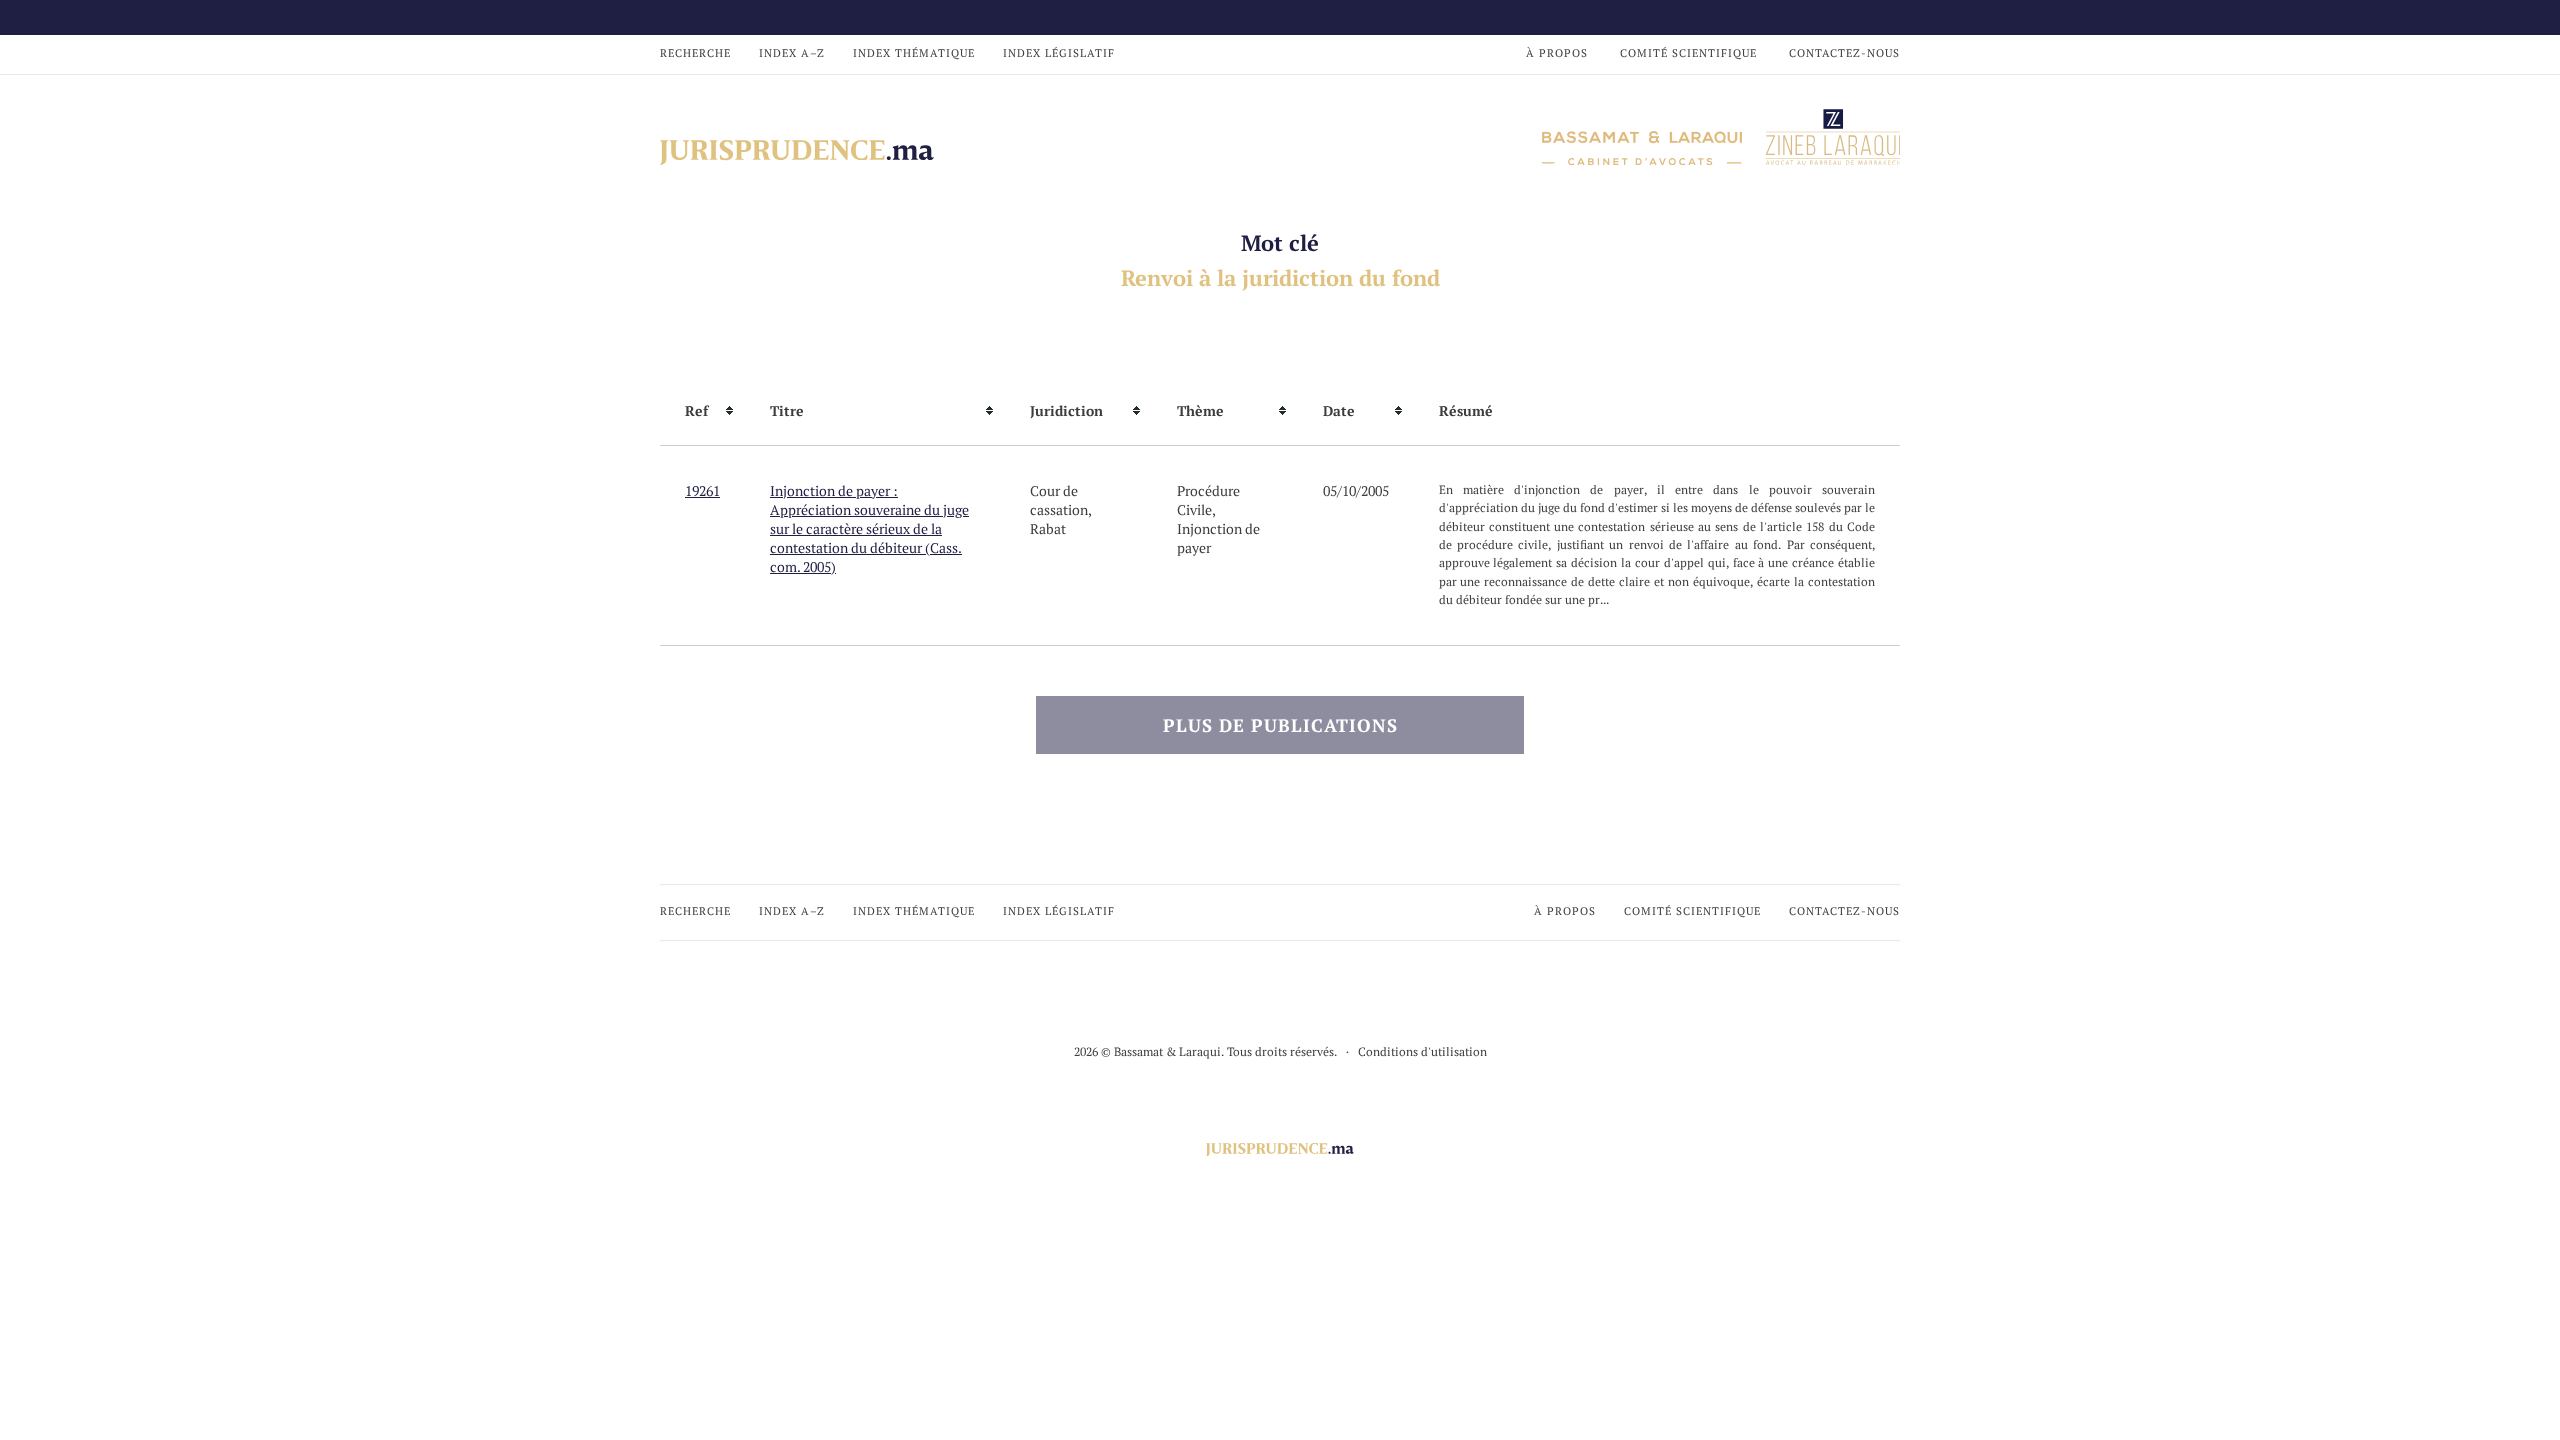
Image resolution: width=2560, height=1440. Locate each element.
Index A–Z (792, 53)
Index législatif (1059, 53)
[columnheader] (702, 411)
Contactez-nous (1844, 53)
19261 (702, 490)
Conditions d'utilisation (1422, 1051)
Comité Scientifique (1688, 53)
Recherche (695, 53)
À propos (1557, 53)
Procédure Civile (1208, 500)
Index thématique (914, 53)
